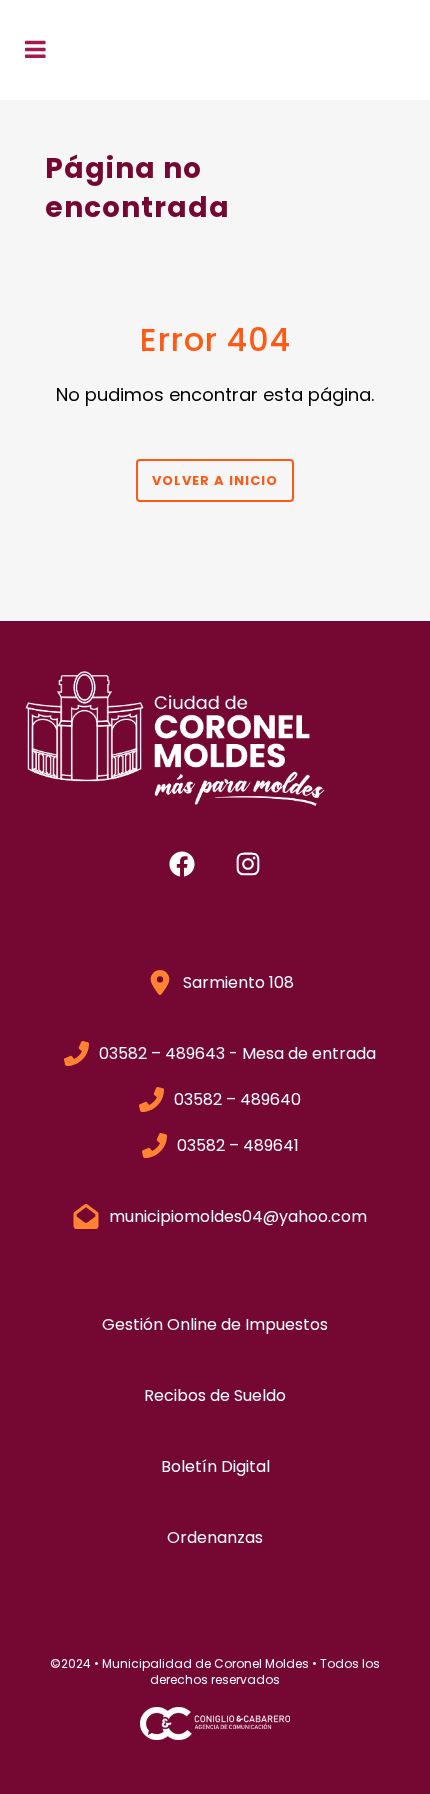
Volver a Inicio (215, 480)
